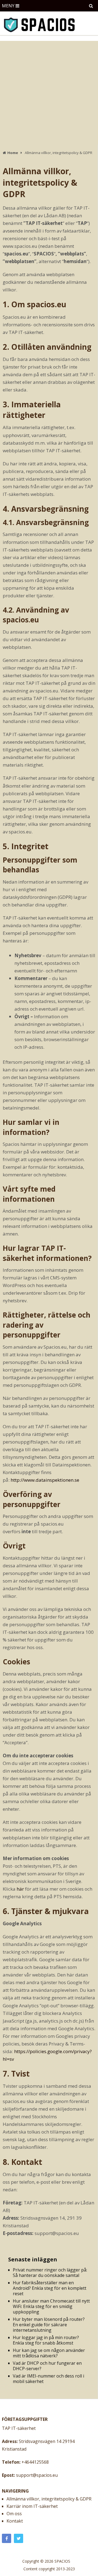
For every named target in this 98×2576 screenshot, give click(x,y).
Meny (8, 6)
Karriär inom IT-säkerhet (32, 2506)
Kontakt (15, 2521)
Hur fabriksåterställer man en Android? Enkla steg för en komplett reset (50, 2288)
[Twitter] (19, 2538)
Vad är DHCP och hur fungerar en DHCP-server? (47, 2366)
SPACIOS (62, 2561)
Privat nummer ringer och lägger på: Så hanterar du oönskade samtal (50, 2273)
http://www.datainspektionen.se (45, 1480)
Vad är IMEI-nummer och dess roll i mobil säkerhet (48, 2379)
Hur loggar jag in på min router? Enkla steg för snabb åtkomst (46, 2340)
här (20, 1889)
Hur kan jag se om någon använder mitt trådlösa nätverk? (49, 2353)
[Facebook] (7, 2538)
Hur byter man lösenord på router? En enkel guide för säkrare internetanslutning (49, 2325)
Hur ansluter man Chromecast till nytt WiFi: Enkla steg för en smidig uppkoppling (51, 2306)
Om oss (14, 2514)
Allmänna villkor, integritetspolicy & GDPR (49, 2499)
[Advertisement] (49, 93)
